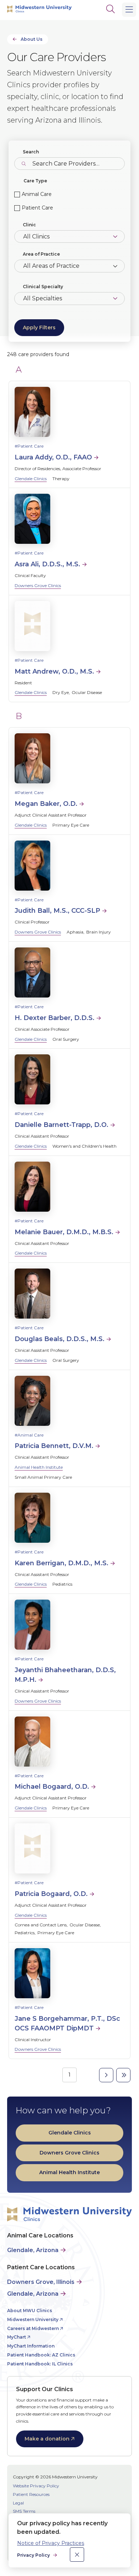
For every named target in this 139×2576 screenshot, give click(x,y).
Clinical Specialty (43, 287)
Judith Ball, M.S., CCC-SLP (57, 911)
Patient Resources (31, 2494)
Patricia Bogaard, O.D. (51, 1894)
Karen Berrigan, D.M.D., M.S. (61, 1563)
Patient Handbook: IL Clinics (40, 2364)
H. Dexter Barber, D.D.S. (55, 1018)
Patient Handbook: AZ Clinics (41, 2355)
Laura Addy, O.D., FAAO (53, 457)
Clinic (29, 225)
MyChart (17, 2337)
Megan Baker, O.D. (46, 804)
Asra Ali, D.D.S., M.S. (47, 564)
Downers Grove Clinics (38, 585)
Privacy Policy (34, 2555)
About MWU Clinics (30, 2311)
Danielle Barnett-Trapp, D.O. (61, 1125)
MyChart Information (31, 2346)
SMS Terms (24, 2511)
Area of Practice (41, 254)
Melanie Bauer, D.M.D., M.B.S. (64, 1232)
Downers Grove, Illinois (41, 2282)
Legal (18, 2503)
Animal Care (37, 194)
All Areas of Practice (51, 266)
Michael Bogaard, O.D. (52, 1787)
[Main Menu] (129, 10)
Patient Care (37, 208)
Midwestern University (33, 2319)
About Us (32, 39)
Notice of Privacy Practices (51, 2543)
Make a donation (47, 2439)
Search (31, 152)
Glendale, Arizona (33, 2250)
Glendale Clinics (31, 479)
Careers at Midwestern (33, 2328)
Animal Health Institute (39, 1467)
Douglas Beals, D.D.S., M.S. (60, 1339)
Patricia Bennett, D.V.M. (54, 1446)
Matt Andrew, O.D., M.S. (54, 671)
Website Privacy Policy (36, 2486)
